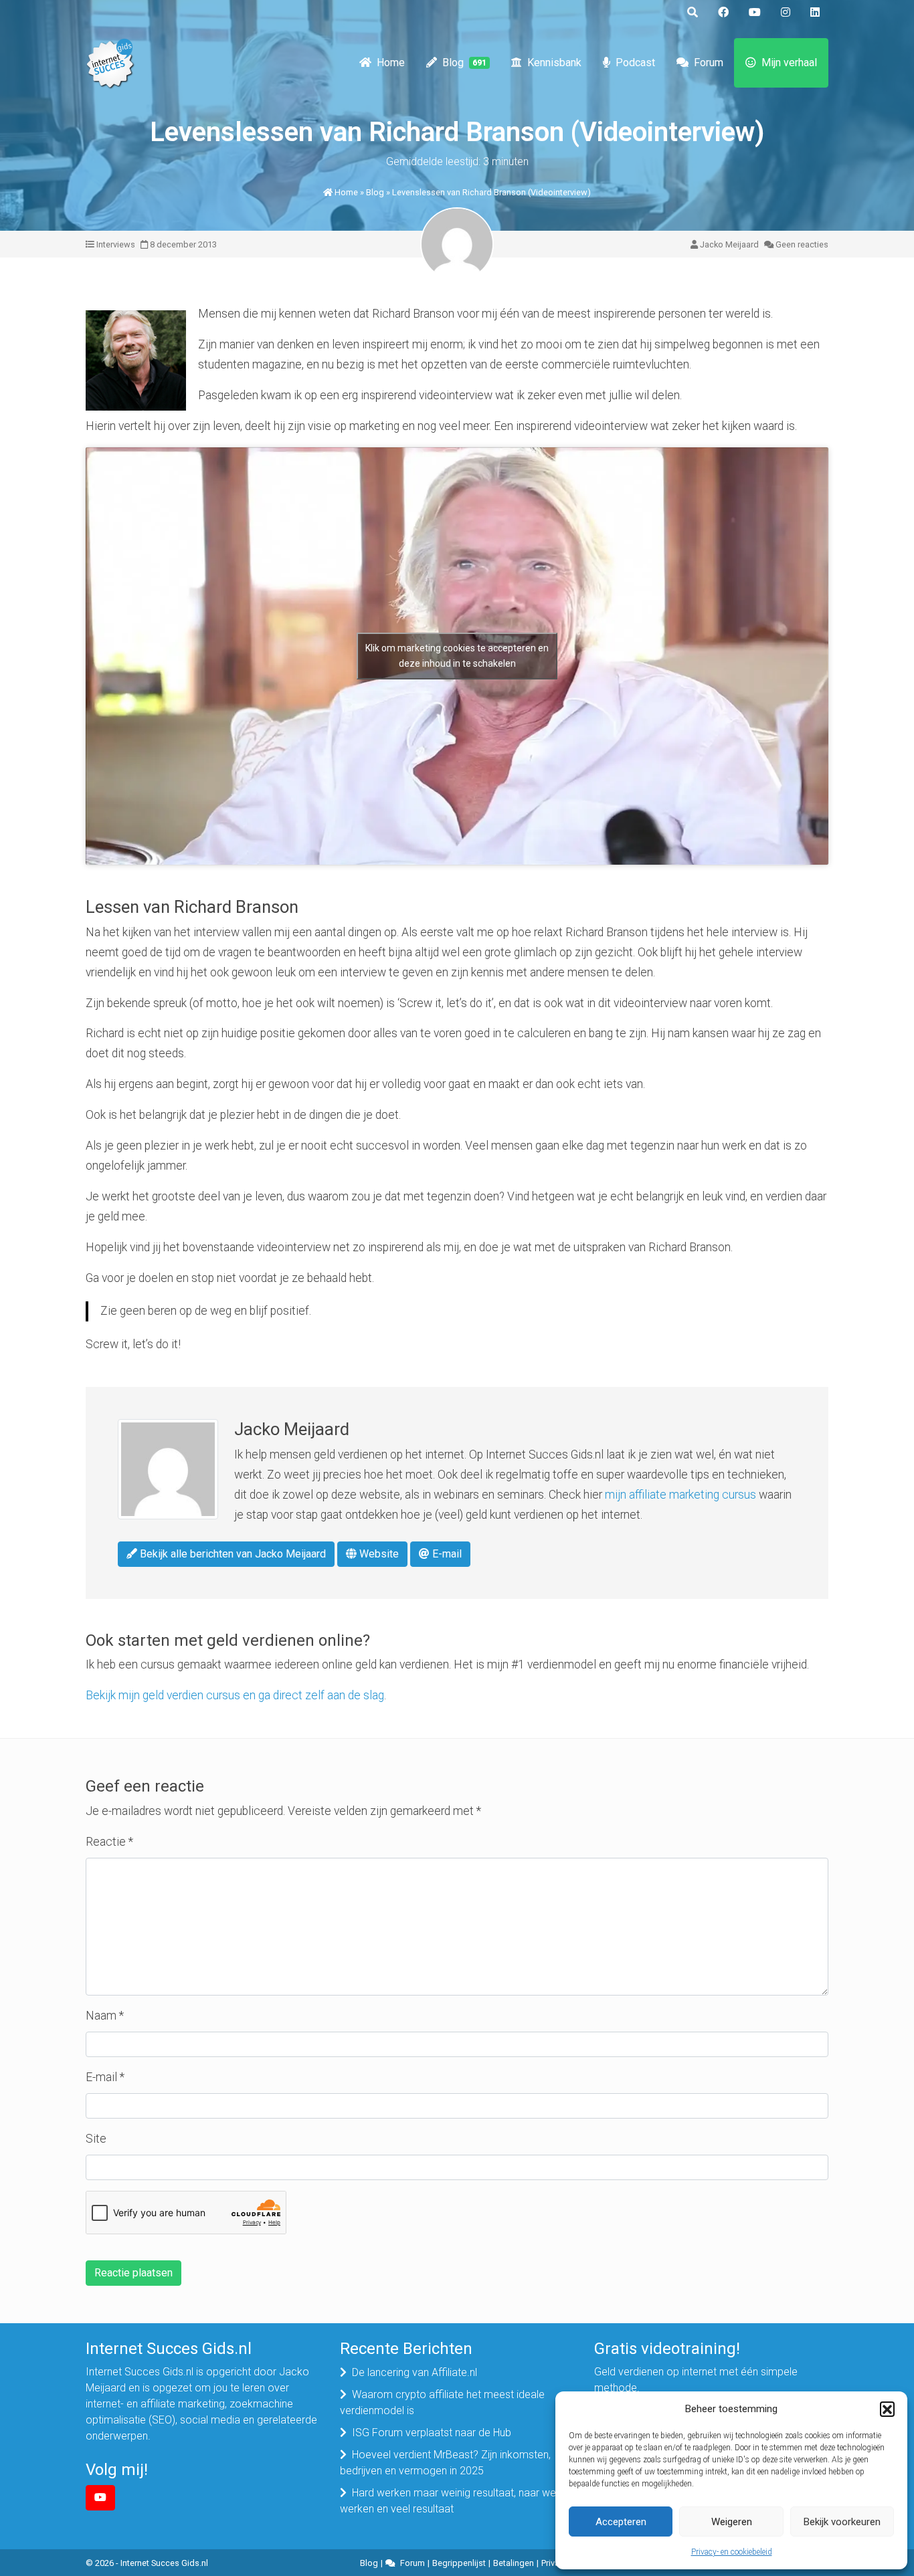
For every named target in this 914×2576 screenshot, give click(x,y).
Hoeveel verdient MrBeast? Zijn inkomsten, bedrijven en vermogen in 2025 (445, 2463)
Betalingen (514, 2563)
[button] (887, 2409)
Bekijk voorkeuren (842, 2522)
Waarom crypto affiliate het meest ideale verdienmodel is (442, 2402)
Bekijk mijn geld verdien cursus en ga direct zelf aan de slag (235, 1695)
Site (96, 2139)
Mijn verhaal (789, 63)
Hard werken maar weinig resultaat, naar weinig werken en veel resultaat (456, 2501)
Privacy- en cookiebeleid (732, 2552)
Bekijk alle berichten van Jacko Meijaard (232, 1554)
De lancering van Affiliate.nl (415, 2372)
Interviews (116, 244)
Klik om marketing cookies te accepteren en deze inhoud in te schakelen (457, 656)
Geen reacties (802, 244)
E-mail (446, 1554)
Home (391, 63)
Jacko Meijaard (729, 244)
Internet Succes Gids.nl (164, 2563)
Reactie (109, 1842)
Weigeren (732, 2522)
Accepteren (621, 2522)
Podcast (635, 63)
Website (378, 1554)
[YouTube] (100, 2498)
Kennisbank (554, 63)
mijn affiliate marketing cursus (680, 1495)
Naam (105, 2016)
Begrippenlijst (459, 2563)
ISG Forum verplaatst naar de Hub (432, 2433)
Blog (464, 63)
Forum (709, 63)
